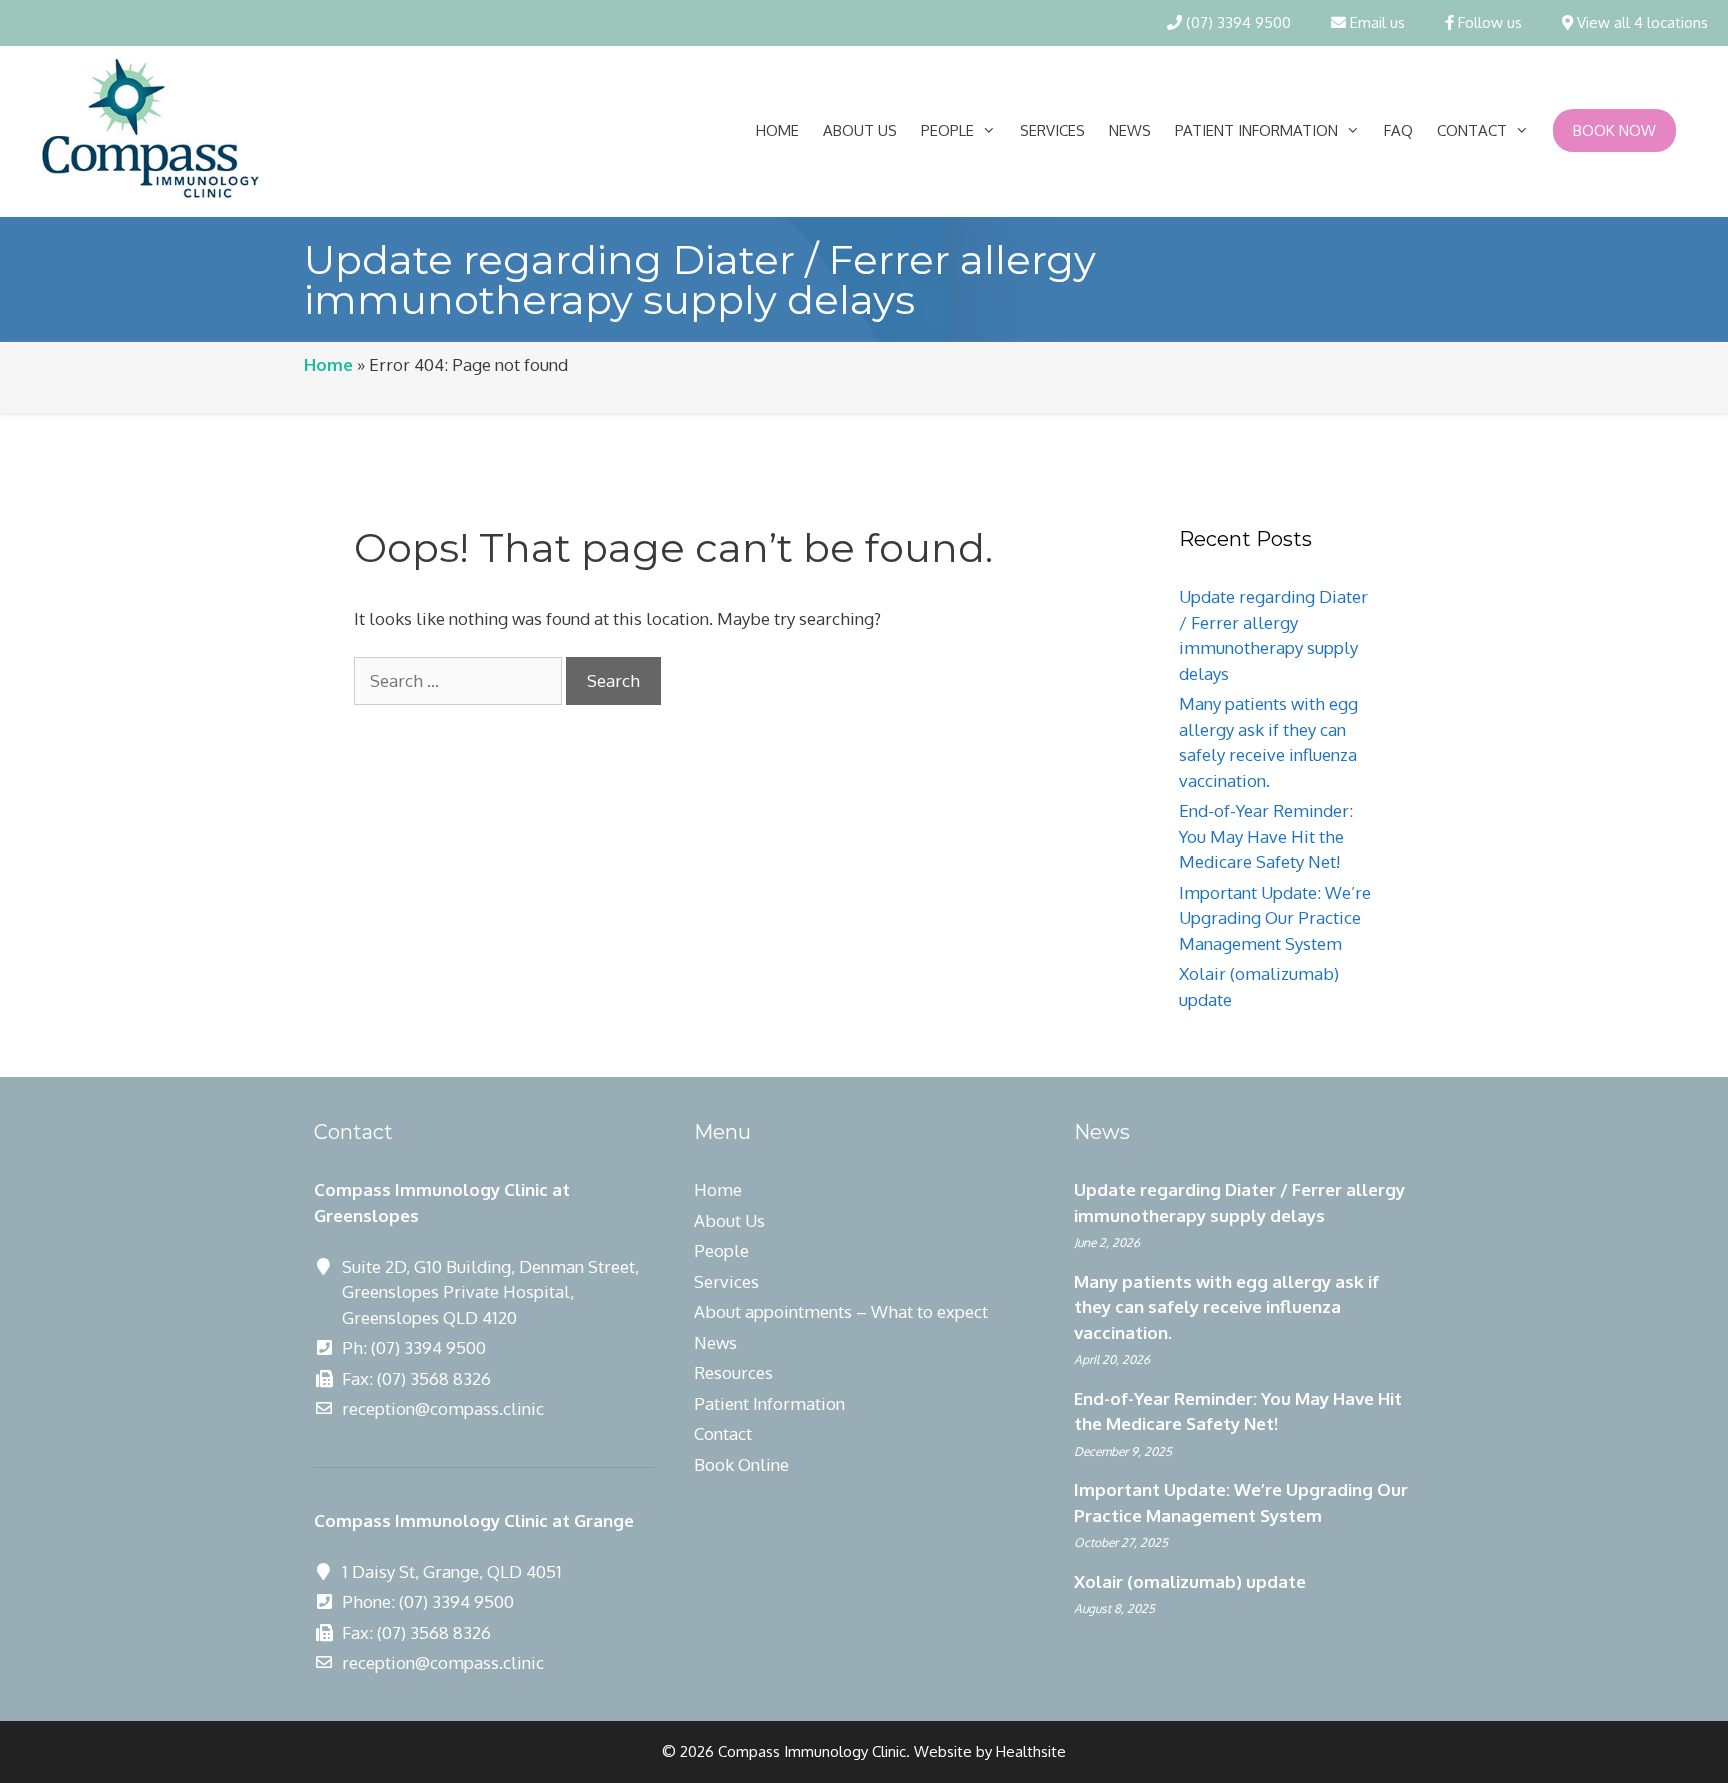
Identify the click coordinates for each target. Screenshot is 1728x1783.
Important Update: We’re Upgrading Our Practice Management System (1275, 918)
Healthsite (1031, 1751)
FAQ (1398, 130)
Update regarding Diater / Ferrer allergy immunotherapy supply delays (1239, 1202)
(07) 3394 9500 (1236, 22)
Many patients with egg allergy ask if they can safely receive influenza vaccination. (1226, 1307)
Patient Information (1256, 130)
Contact (1472, 130)
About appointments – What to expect (841, 1311)
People (947, 130)
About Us (860, 130)
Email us (1375, 22)
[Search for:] (460, 680)
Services (1052, 130)
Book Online (741, 1464)
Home (777, 130)
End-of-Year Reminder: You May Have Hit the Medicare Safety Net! (1266, 836)
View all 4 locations (1640, 22)
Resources (733, 1372)
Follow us (1488, 22)
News (1130, 130)
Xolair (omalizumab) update (1190, 1581)
